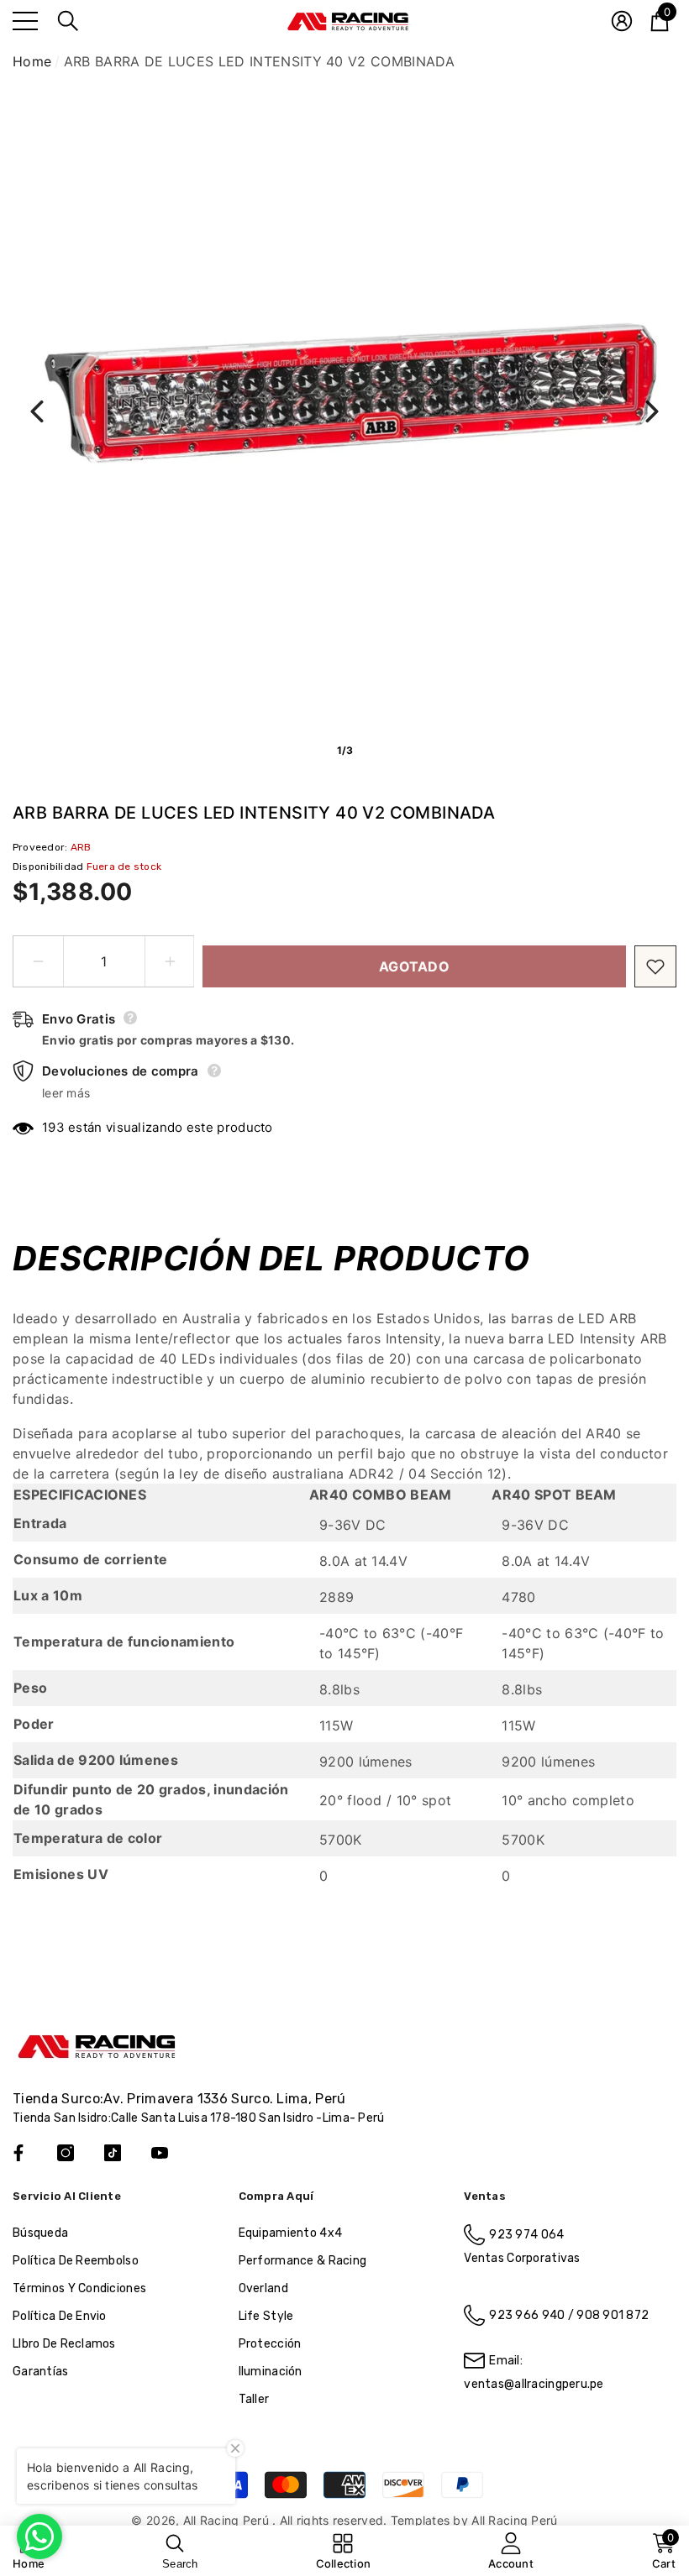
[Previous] (37, 411)
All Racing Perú (228, 2520)
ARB (81, 847)
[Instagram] (66, 2153)
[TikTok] (113, 2153)
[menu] (25, 21)
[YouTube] (160, 2153)
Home (32, 61)
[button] (68, 21)
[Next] (652, 411)
